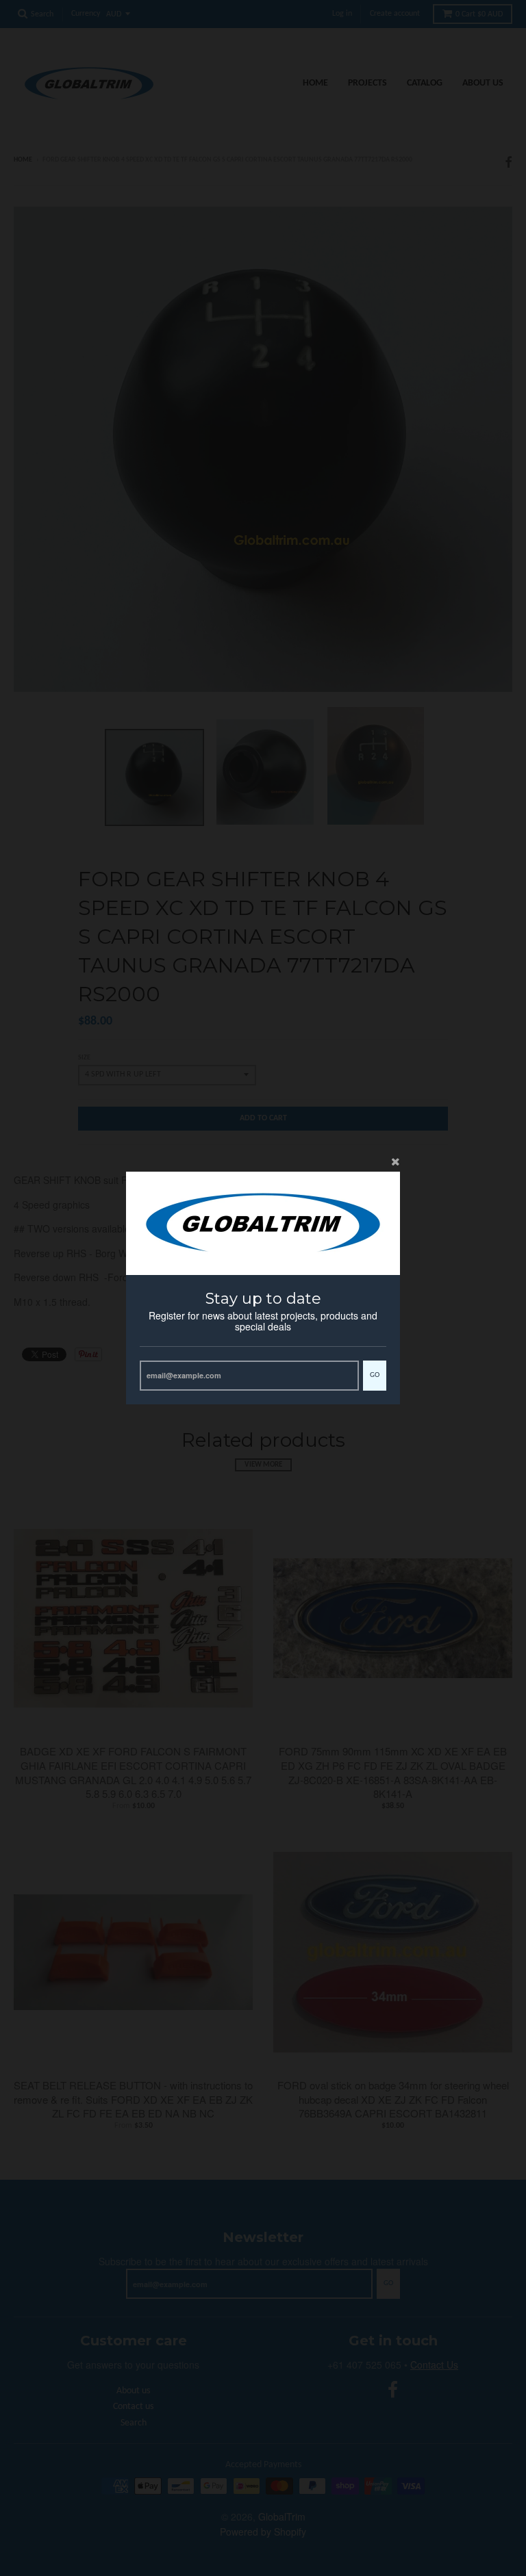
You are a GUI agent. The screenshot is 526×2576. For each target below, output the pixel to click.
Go (375, 1375)
